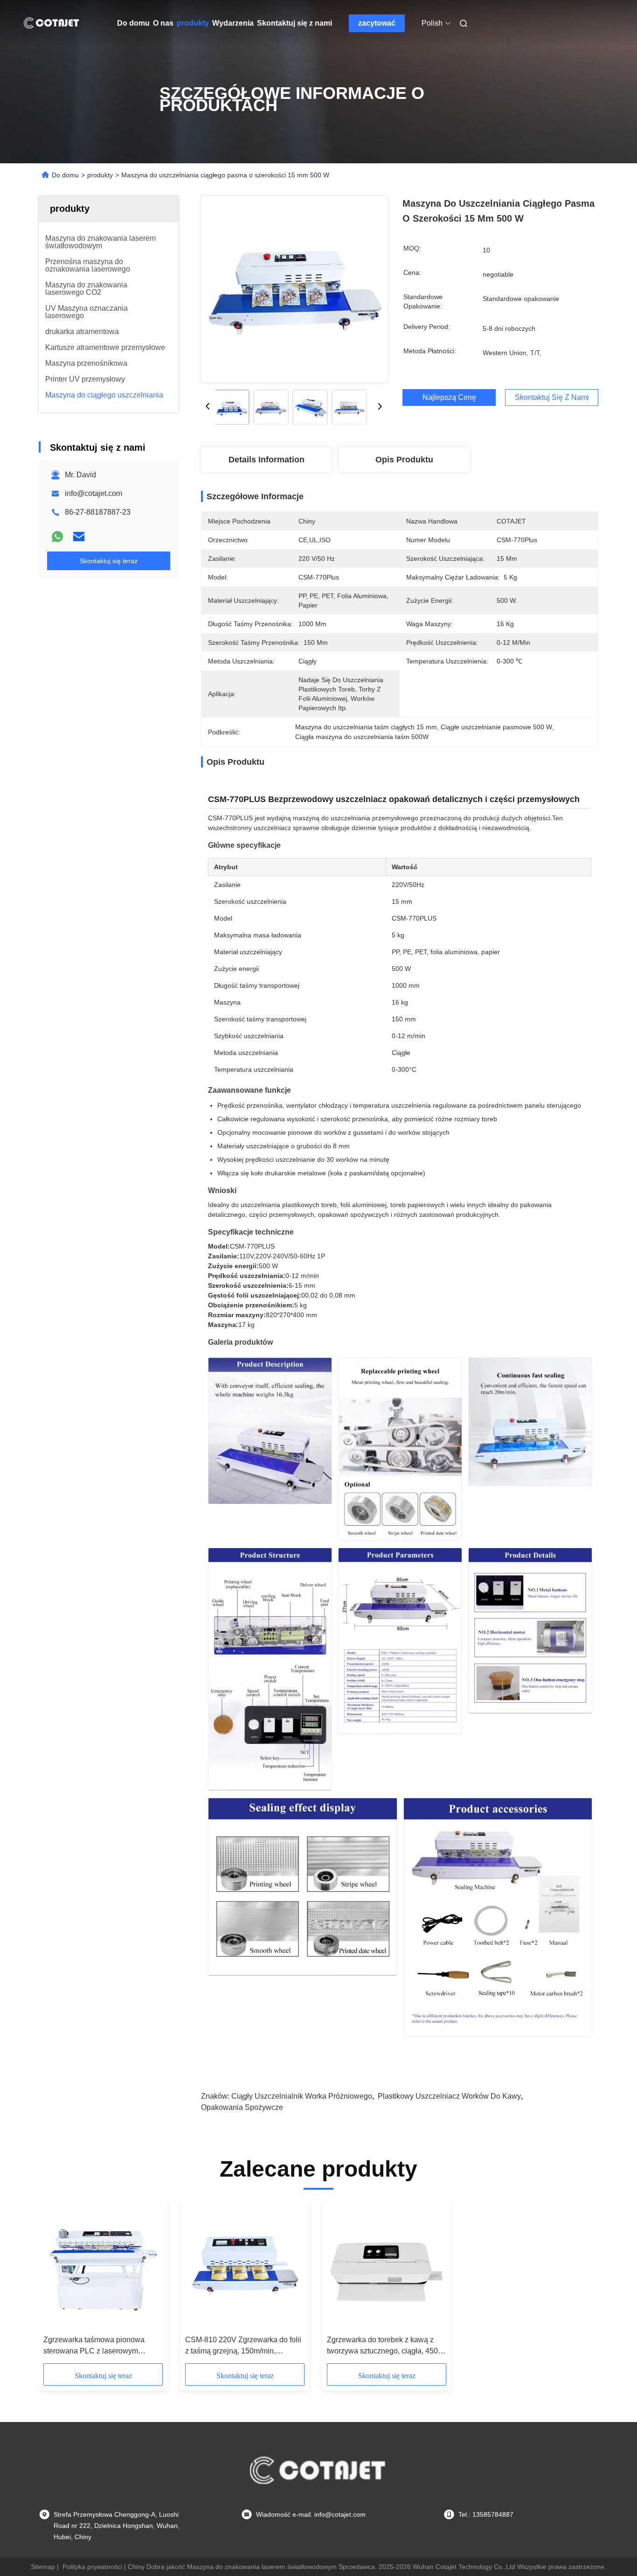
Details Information (267, 460)
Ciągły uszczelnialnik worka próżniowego (302, 2096)
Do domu (133, 23)
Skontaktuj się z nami (294, 23)
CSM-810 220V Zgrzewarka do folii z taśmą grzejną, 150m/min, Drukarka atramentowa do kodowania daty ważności (243, 2346)
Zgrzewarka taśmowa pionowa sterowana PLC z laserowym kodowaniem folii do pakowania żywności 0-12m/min (96, 2346)
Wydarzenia (233, 23)
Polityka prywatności (92, 2567)
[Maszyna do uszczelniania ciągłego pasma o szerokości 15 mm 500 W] (294, 289)
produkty (193, 23)
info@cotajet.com (93, 493)
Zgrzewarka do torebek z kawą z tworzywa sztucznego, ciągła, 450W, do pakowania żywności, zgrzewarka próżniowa (387, 2346)
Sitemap (43, 2567)
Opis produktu (404, 460)
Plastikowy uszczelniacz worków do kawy (449, 2096)
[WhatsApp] (57, 537)
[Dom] (52, 23)
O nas (163, 23)
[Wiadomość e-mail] (79, 537)
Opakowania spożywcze (242, 2107)
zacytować (377, 23)
